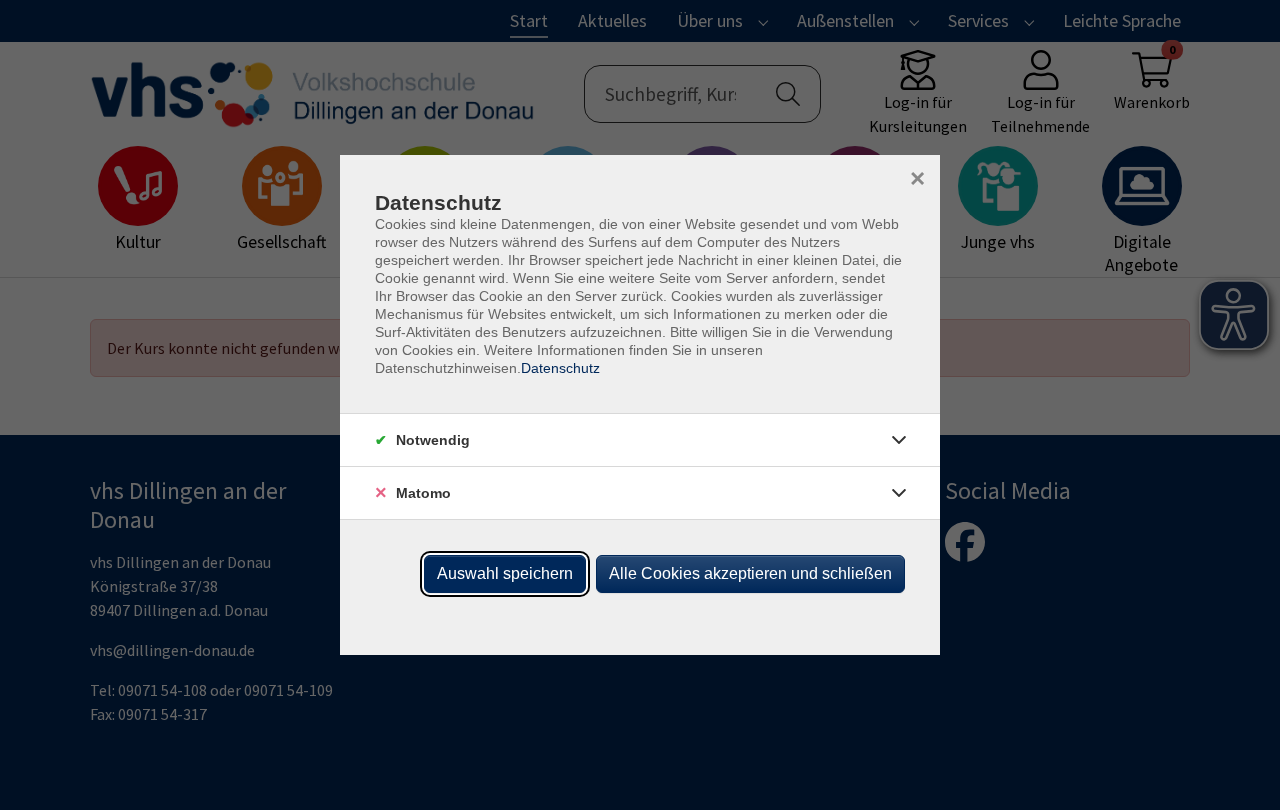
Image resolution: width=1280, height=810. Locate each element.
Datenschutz (560, 368)
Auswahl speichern (505, 573)
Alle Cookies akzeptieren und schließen (750, 573)
